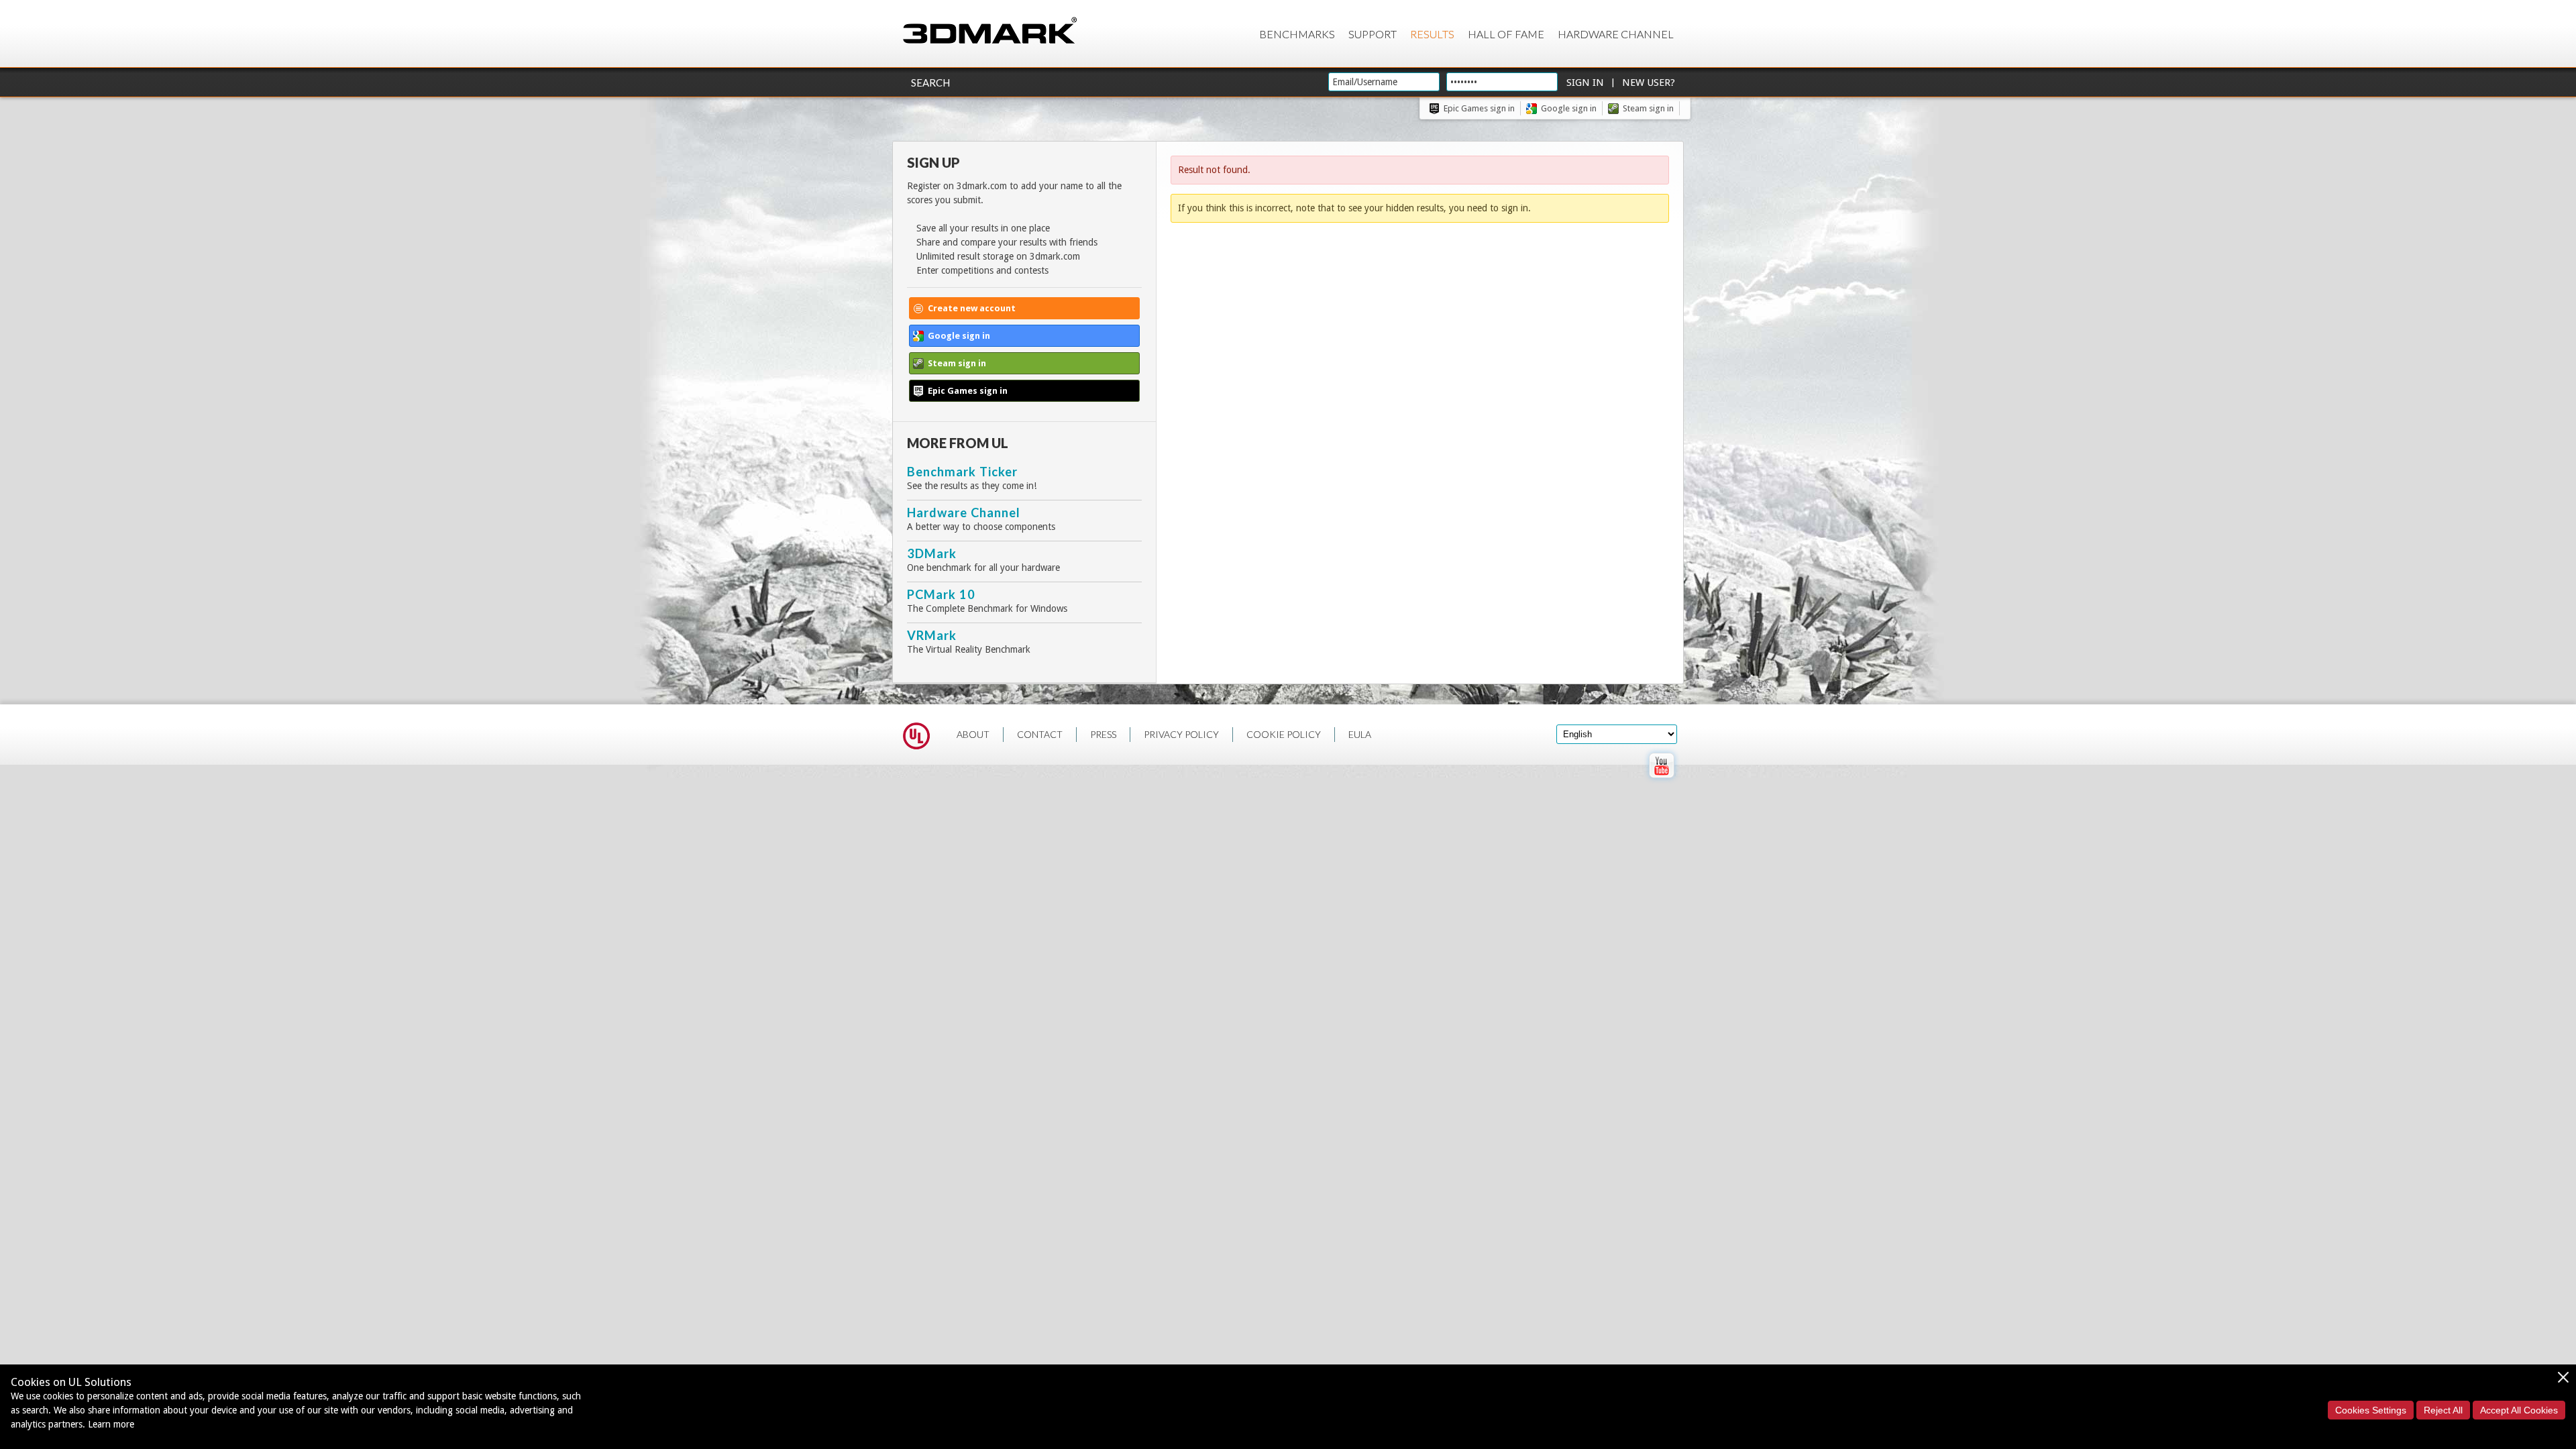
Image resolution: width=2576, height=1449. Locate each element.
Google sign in (1569, 108)
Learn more (111, 1424)
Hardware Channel (1616, 34)
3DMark (932, 553)
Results (1432, 34)
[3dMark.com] (990, 31)
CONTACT (1040, 734)
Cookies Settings (2371, 1410)
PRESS (1103, 734)
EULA (1360, 734)
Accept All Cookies (2519, 1410)
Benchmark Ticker (962, 472)
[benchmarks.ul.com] (916, 738)
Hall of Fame (1506, 34)
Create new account (972, 308)
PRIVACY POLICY (1181, 734)
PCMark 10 (941, 594)
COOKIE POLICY (1284, 734)
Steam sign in (1648, 108)
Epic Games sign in (1479, 108)
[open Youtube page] (1661, 781)
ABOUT (973, 734)
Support (1373, 34)
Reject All (2443, 1410)
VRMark (932, 635)
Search (930, 83)
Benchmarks (1297, 34)
